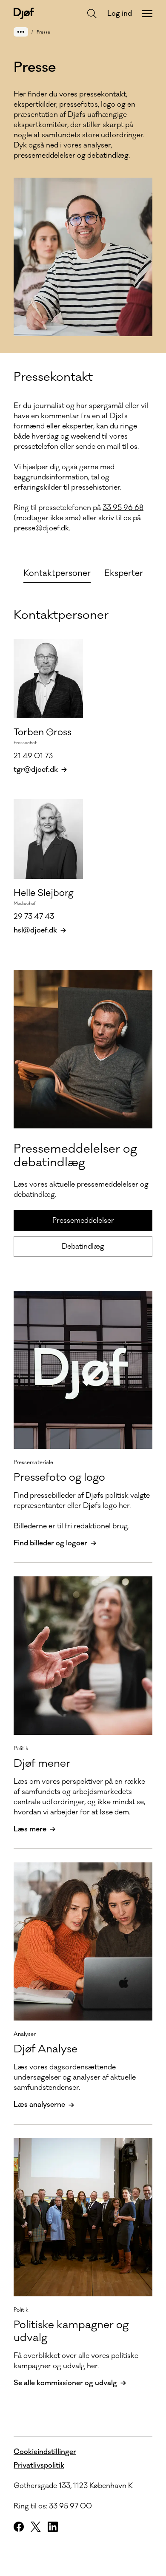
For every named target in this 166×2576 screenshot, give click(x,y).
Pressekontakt (53, 377)
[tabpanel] (83, 764)
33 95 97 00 (70, 2506)
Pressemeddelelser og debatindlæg (75, 1156)
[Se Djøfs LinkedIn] (53, 2527)
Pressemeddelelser (83, 1221)
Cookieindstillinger (45, 2452)
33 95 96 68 (123, 508)
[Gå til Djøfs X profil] (36, 2527)
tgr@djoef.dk (36, 770)
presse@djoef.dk (41, 528)
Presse (43, 32)
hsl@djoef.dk (35, 930)
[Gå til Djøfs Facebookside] (19, 2527)
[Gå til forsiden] (24, 13)
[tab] (57, 572)
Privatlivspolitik (39, 2465)
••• (21, 32)
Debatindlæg (83, 1247)
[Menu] (147, 14)
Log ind (120, 14)
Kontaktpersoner (61, 615)
